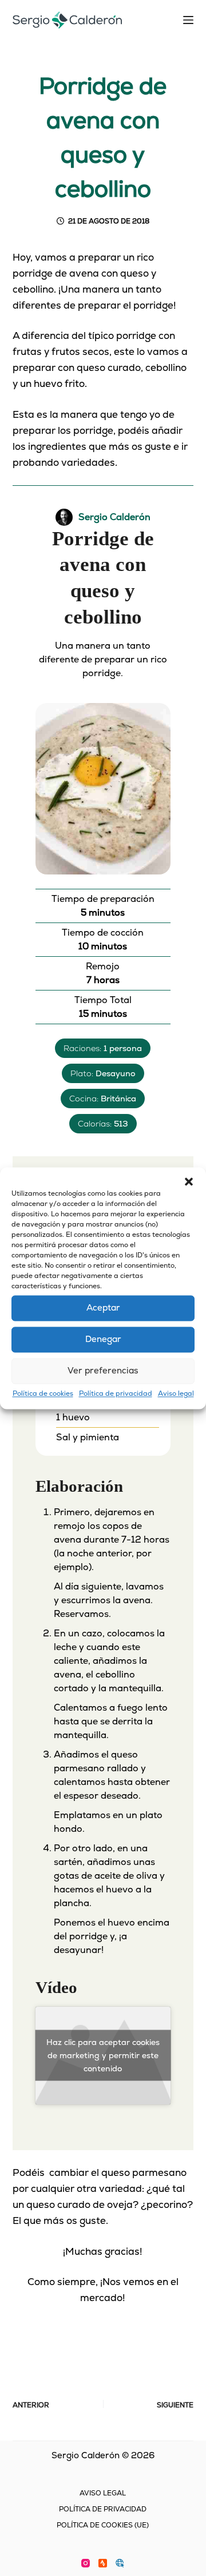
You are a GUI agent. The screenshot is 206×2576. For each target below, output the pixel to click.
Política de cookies (43, 1393)
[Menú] (188, 20)
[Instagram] (86, 2563)
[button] (189, 1181)
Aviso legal (176, 1393)
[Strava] (103, 2563)
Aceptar (103, 1307)
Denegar (103, 1339)
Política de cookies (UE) (103, 2525)
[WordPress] (120, 2563)
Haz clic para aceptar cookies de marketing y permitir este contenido (103, 2055)
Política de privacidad (116, 1393)
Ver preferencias (103, 1370)
